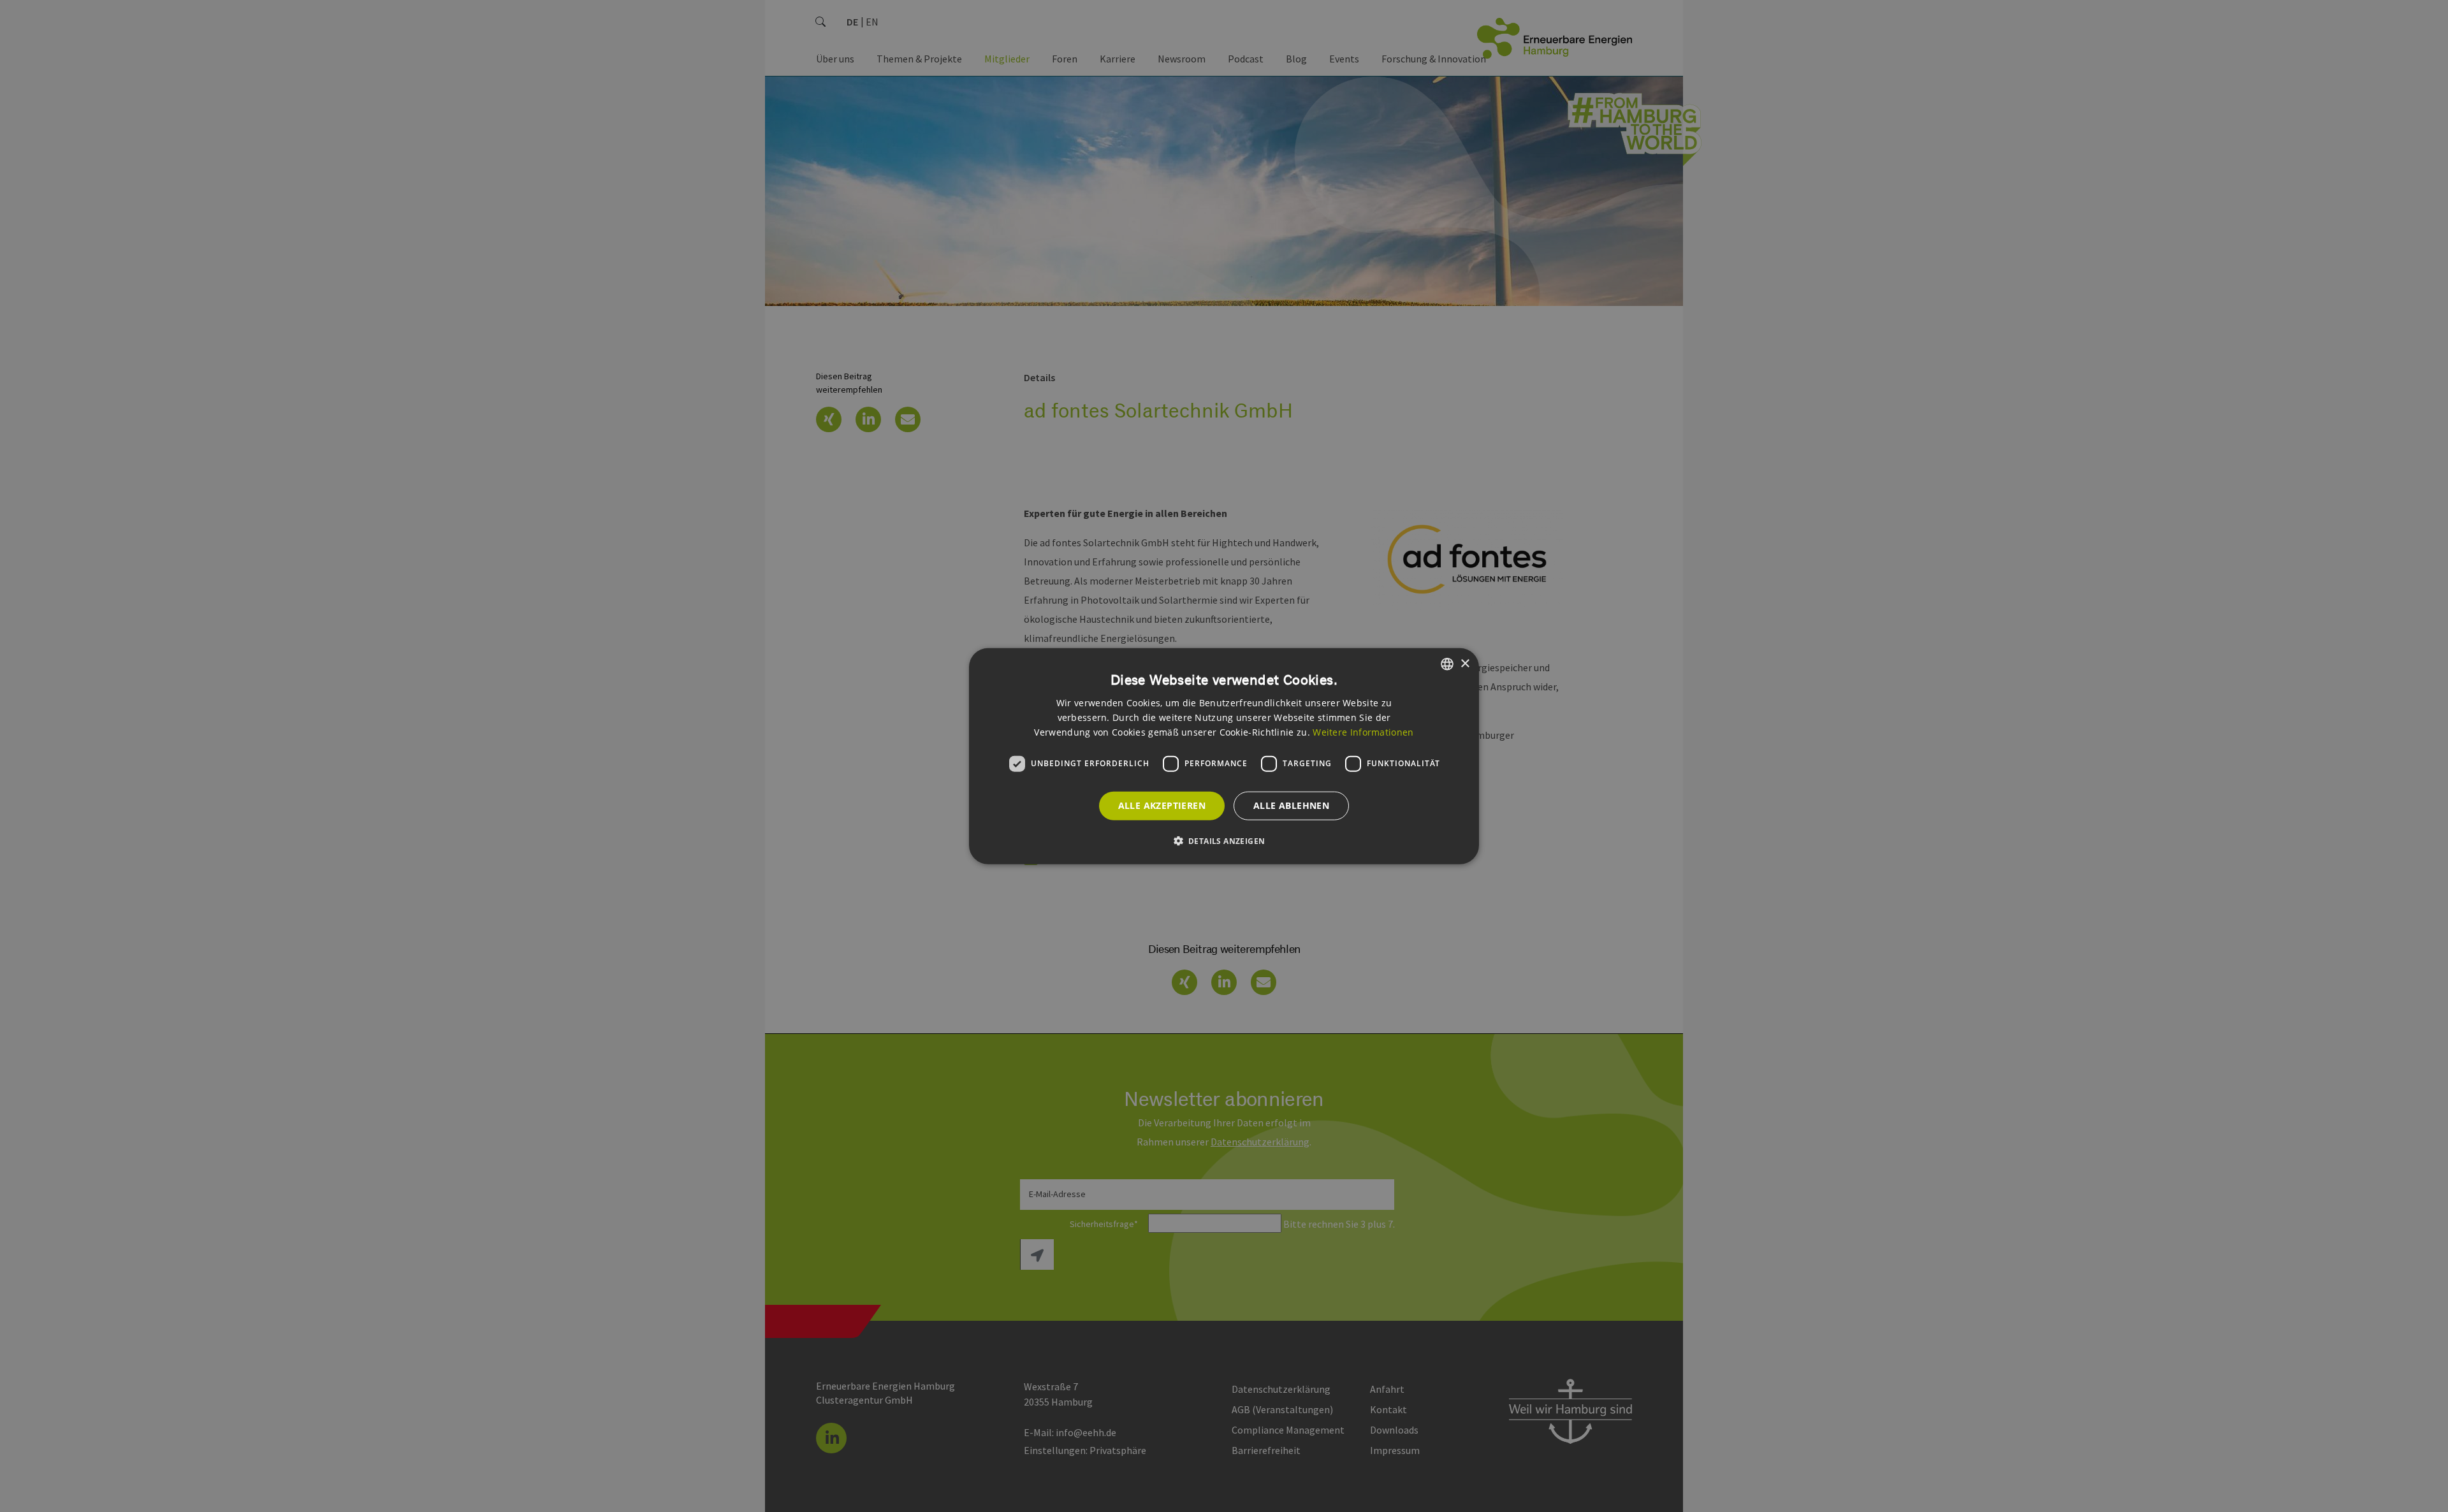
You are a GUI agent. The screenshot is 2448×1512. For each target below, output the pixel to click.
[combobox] (1447, 664)
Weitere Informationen (1363, 731)
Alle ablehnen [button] (1291, 805)
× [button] (1465, 663)
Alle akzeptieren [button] (1162, 805)
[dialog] (1224, 756)
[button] (1224, 840)
